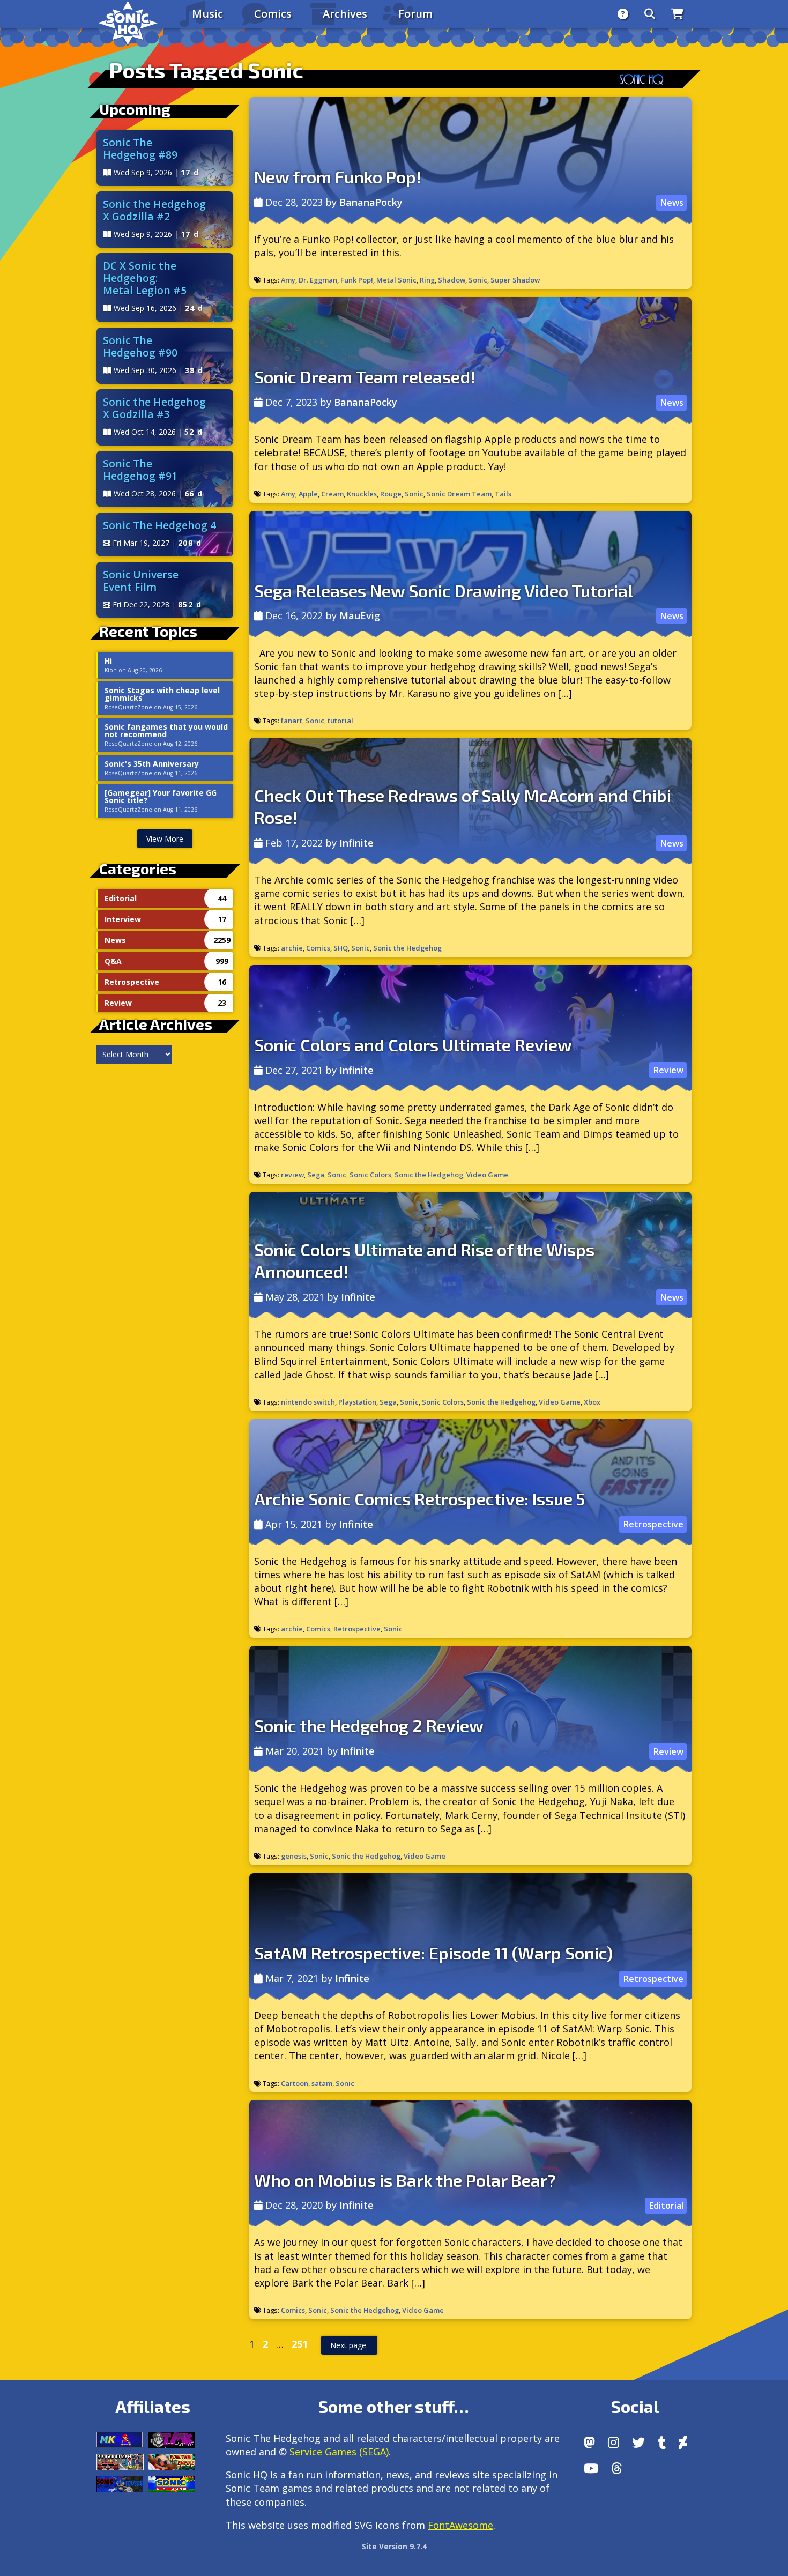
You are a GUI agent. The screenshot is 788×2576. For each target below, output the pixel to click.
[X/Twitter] (638, 2443)
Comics (273, 14)
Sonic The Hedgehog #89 (140, 149)
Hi (108, 661)
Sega (316, 1175)
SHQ (341, 948)
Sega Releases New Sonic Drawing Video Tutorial (444, 590)
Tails (503, 494)
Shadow (452, 280)
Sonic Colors (370, 1175)
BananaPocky (371, 202)
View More (165, 839)
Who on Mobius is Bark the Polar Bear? (405, 2180)
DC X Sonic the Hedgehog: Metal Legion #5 (145, 278)
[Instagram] (614, 2443)
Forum (415, 14)
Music (207, 14)
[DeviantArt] (683, 2443)
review (292, 1175)
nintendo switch (308, 1402)
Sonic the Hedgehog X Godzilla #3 (154, 408)
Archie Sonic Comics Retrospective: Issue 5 (420, 1498)
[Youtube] (591, 2468)
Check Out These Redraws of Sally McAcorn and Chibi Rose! (463, 806)
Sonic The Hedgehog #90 (140, 346)
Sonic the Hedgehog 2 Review (369, 1725)
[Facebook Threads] (617, 2468)
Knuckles (362, 494)
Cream (332, 494)
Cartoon (295, 2083)
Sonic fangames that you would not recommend (166, 731)
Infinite (356, 843)
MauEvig (360, 615)
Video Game (487, 1175)
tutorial (340, 721)
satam (322, 2083)
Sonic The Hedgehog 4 (159, 525)
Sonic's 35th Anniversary (152, 764)
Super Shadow (515, 280)
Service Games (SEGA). (340, 2452)
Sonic (478, 280)
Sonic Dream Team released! (365, 376)
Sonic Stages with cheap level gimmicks (162, 694)
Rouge (391, 494)
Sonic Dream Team (459, 494)
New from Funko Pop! (338, 176)
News (672, 203)
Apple (308, 494)
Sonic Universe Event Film (141, 581)
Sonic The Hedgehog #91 (140, 470)
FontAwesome (460, 2525)
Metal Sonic (396, 280)
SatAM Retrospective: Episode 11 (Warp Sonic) (433, 1953)
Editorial (666, 2206)
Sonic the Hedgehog (407, 948)
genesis (294, 1856)
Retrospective (653, 1525)
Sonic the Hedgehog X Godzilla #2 (154, 210)
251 (302, 2341)
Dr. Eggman (318, 280)
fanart (292, 721)
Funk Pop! (357, 280)
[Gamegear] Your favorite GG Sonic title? (161, 797)
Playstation (357, 1402)
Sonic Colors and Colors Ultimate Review (413, 1044)
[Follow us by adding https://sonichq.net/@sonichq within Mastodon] (589, 2443)
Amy (288, 280)
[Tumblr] (662, 2443)
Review (668, 1070)
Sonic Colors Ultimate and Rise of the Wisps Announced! (424, 1260)
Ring (427, 280)
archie (292, 948)
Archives (345, 14)
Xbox (592, 1402)
